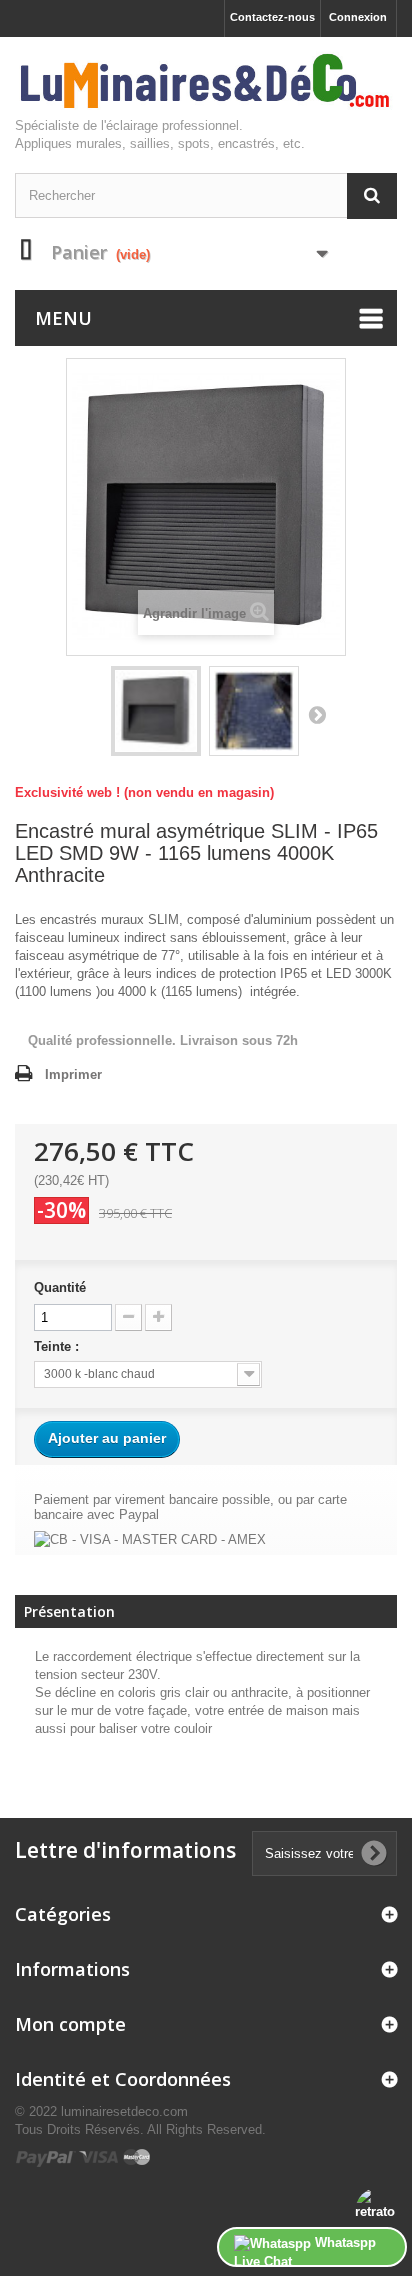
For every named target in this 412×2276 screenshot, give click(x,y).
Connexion (358, 17)
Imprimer (73, 1074)
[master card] (137, 2156)
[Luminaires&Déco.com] (206, 82)
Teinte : (60, 1346)
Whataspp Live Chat (305, 2251)
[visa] (99, 2156)
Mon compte (70, 2024)
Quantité (60, 1287)
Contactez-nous (272, 17)
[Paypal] (46, 2156)
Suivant (317, 714)
